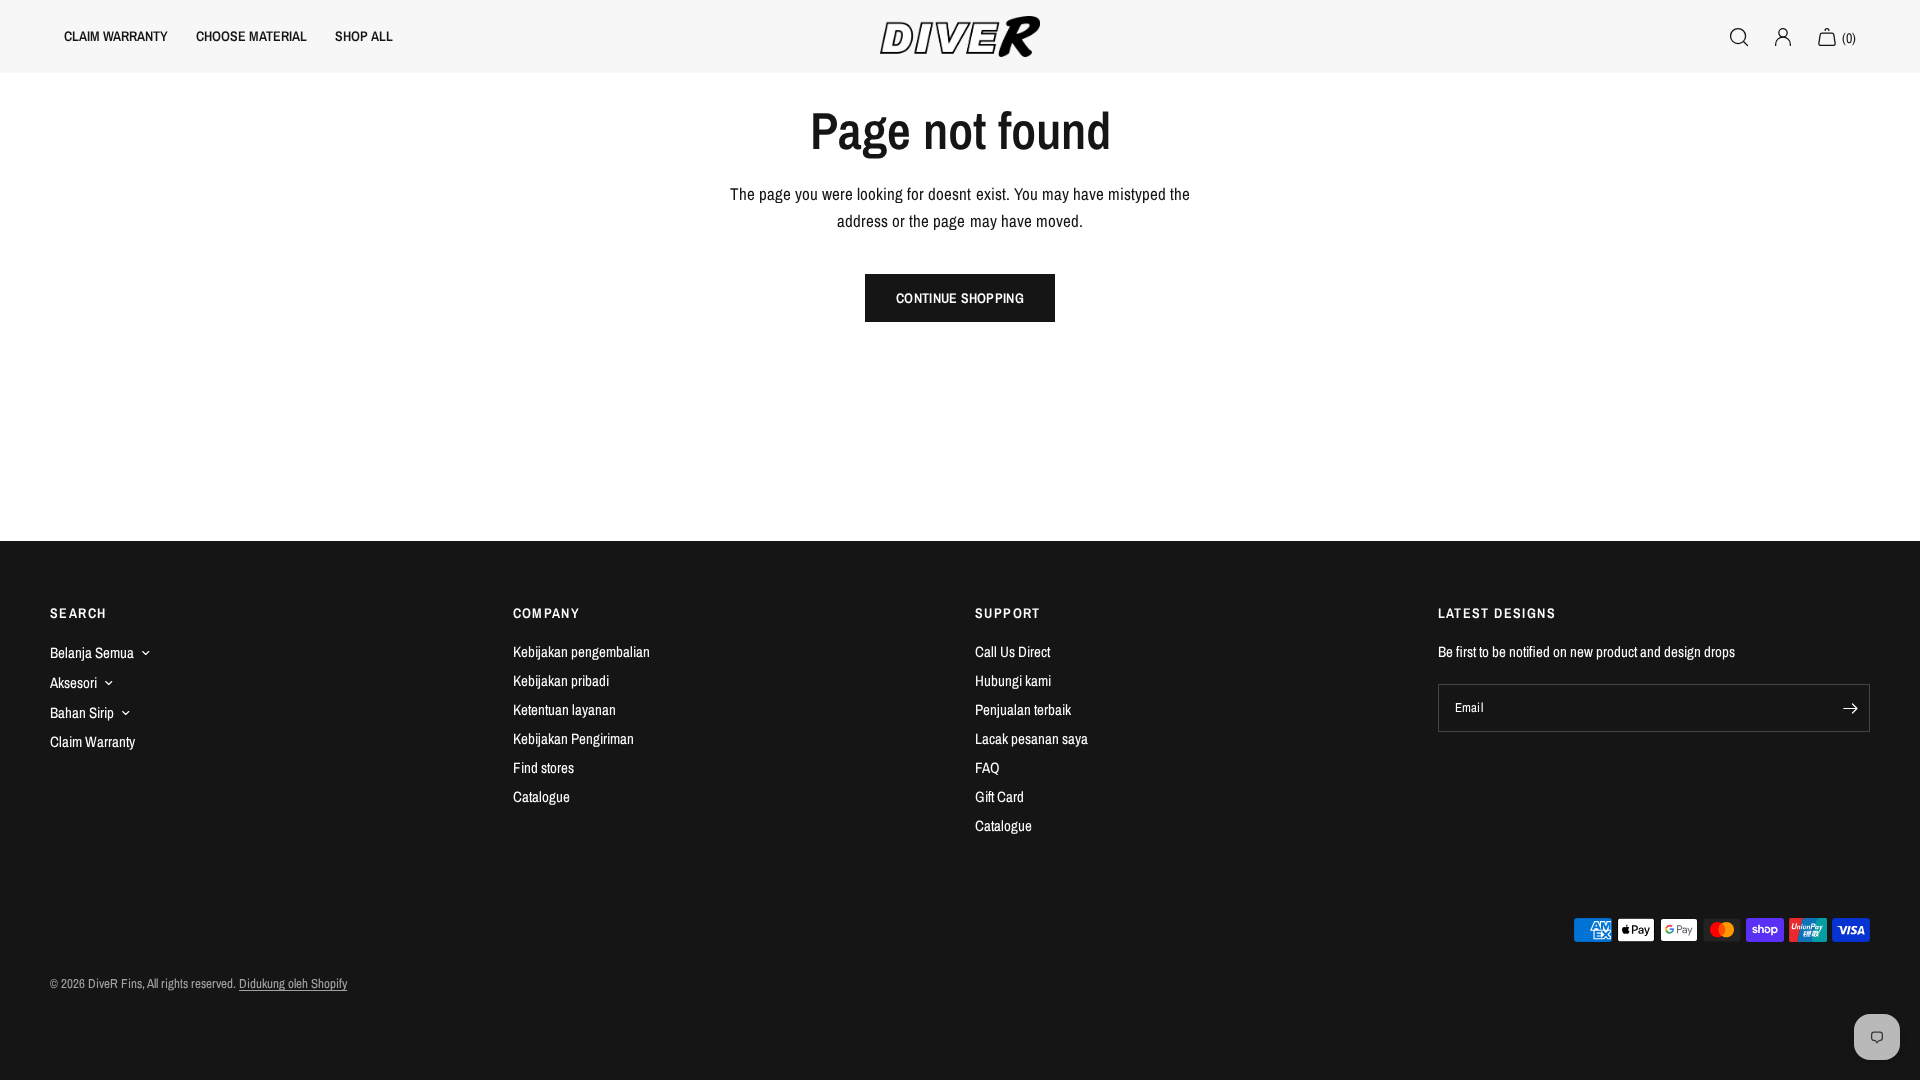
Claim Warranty (92, 741)
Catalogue (541, 796)
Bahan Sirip (82, 712)
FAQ (987, 767)
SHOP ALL (364, 36)
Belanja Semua (92, 652)
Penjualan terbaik (1023, 709)
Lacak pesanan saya (1031, 738)
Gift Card (999, 796)
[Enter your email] (1850, 708)
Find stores (543, 767)
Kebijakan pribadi (561, 680)
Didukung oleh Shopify (293, 983)
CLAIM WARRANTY (116, 36)
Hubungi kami (1013, 680)
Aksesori (73, 682)
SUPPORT (1008, 613)
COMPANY (547, 613)
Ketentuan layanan (564, 709)
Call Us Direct (1012, 651)
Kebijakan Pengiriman (573, 738)
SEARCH (78, 613)
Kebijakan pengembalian (581, 651)
